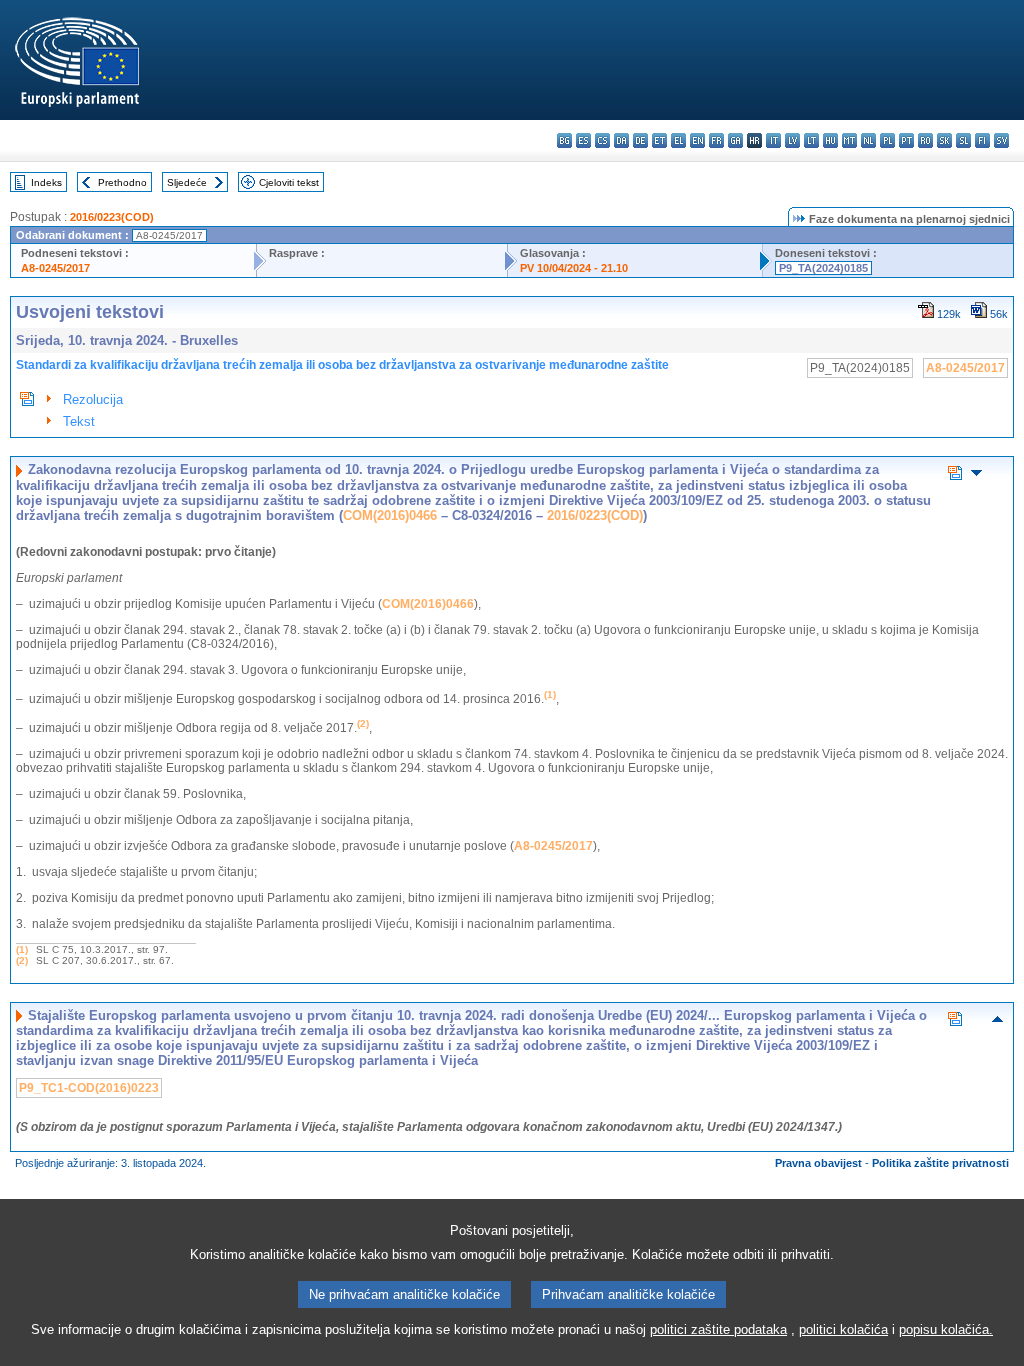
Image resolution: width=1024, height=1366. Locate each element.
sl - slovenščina (963, 140)
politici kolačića (843, 1329)
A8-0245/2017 (55, 268)
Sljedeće (187, 182)
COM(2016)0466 (390, 515)
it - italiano (773, 140)
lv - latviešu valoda (792, 140)
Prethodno (122, 182)
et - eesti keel (659, 140)
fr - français (716, 140)
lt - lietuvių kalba (811, 140)
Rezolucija (93, 399)
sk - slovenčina (944, 140)
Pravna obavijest (818, 1163)
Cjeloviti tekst (289, 182)
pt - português (906, 140)
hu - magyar (830, 140)
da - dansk (621, 140)
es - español (583, 140)
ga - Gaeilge (735, 140)
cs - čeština (602, 140)
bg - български (564, 140)
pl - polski (887, 140)
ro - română (925, 140)
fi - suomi (982, 140)
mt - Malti (849, 140)
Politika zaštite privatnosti (940, 1163)
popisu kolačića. (946, 1329)
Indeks (46, 182)
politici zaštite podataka (718, 1329)
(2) (22, 960)
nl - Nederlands (868, 140)
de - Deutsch (640, 140)
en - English (697, 140)
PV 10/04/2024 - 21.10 (574, 268)
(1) (22, 949)
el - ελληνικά (678, 140)
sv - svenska (1001, 140)
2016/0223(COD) (112, 217)
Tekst (79, 421)
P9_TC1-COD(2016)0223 (89, 1088)
